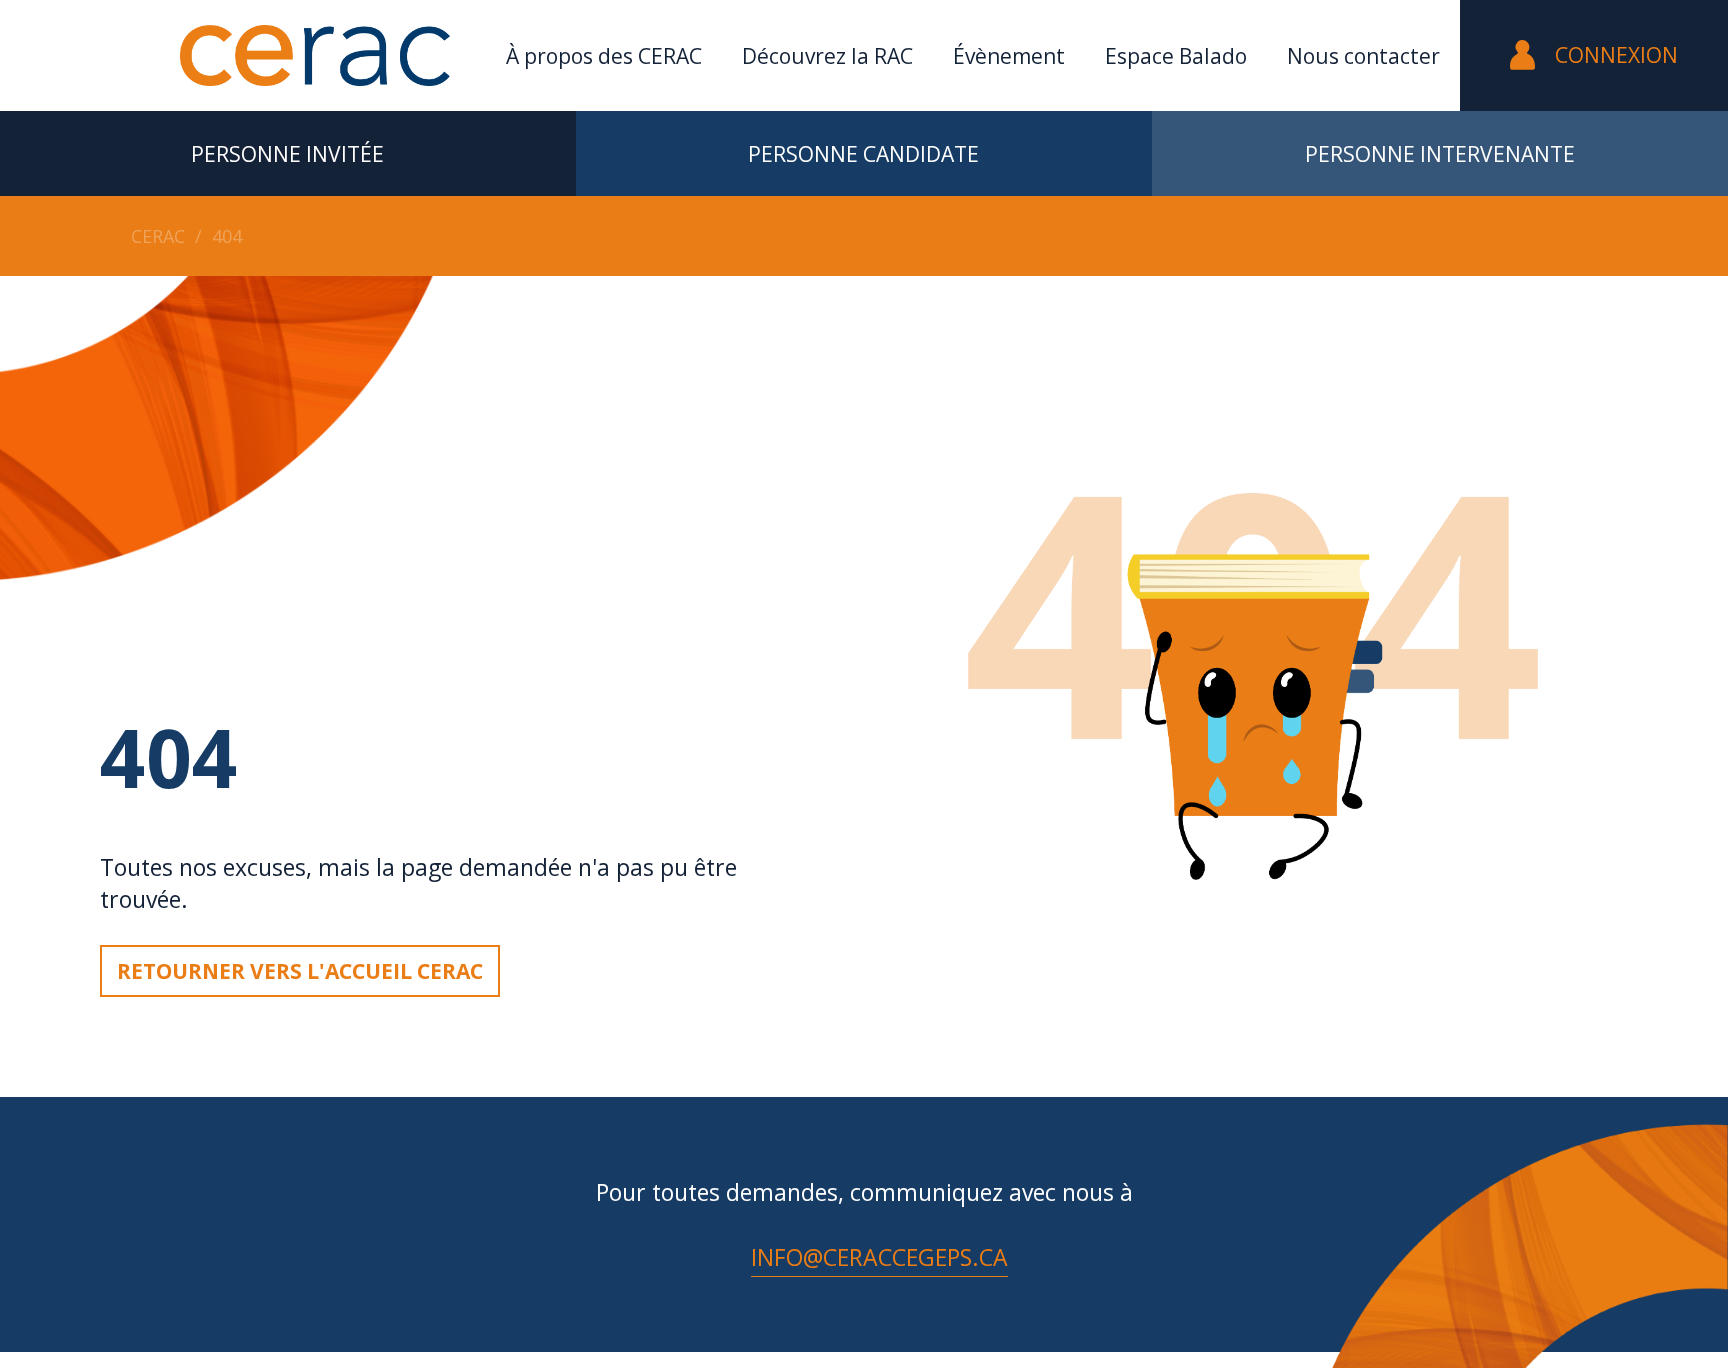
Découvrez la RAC (827, 56)
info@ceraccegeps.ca (879, 1257)
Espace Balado (1176, 56)
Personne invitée (287, 154)
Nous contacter (1363, 56)
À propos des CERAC (604, 56)
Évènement (1009, 56)
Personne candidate (863, 154)
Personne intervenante (1440, 154)
